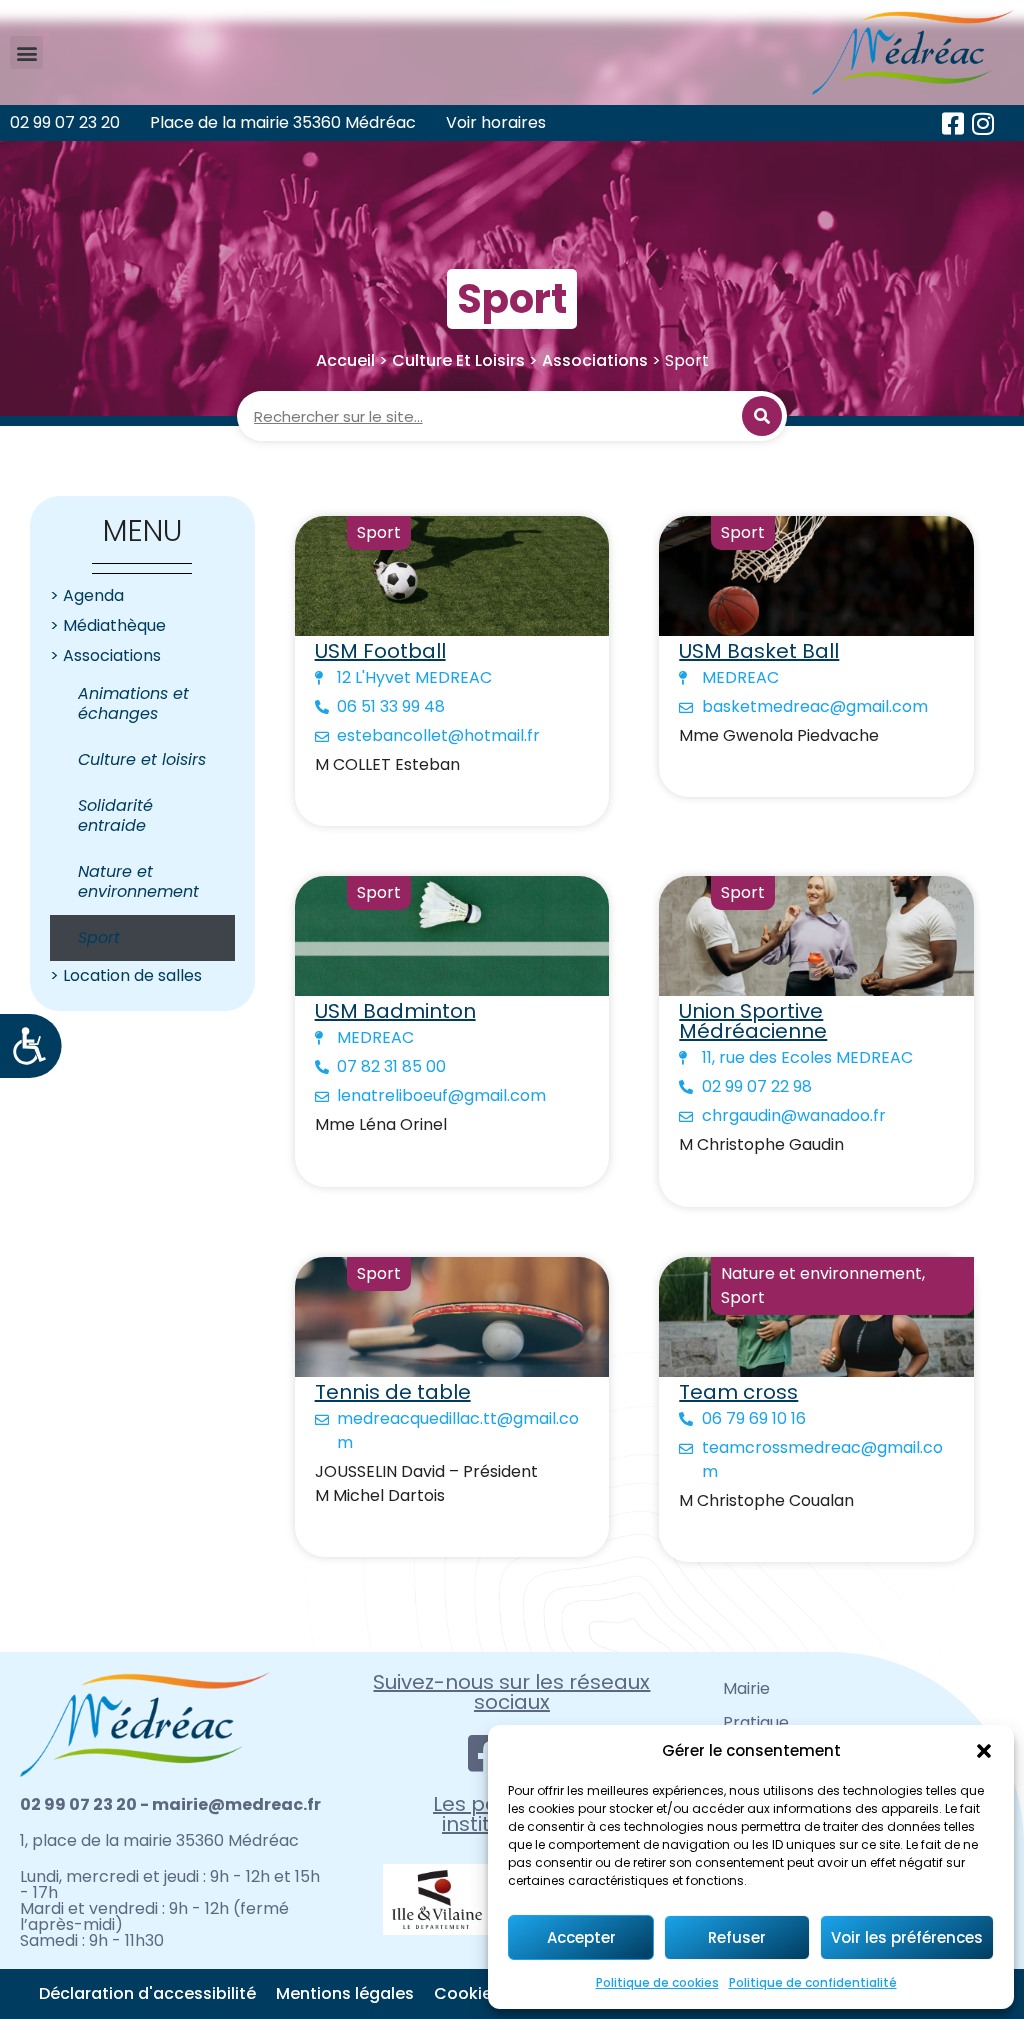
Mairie (746, 1688)
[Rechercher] (762, 416)
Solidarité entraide (115, 815)
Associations (595, 360)
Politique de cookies (657, 1982)
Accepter (581, 1937)
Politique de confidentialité (813, 1982)
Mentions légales (345, 1993)
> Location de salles (126, 975)
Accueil (345, 360)
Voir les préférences (907, 1937)
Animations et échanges (133, 703)
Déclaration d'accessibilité (147, 1993)
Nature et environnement (138, 881)
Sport (99, 937)
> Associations (105, 655)
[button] (984, 1751)
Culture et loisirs (458, 360)
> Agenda (87, 595)
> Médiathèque (108, 625)
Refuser (737, 1937)
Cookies (467, 1993)
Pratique (756, 1722)
